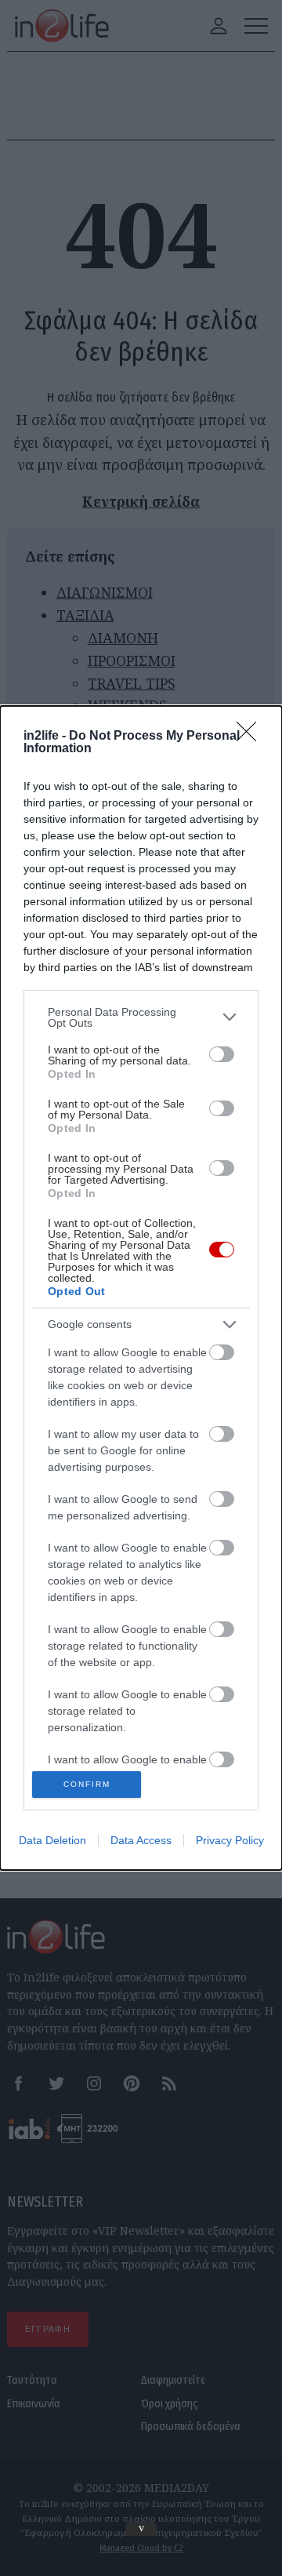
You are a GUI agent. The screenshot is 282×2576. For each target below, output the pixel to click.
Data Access (141, 1840)
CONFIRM (87, 1784)
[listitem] (141, 1017)
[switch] (222, 1054)
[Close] (251, 737)
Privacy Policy (230, 1840)
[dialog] (141, 1288)
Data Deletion (52, 1840)
